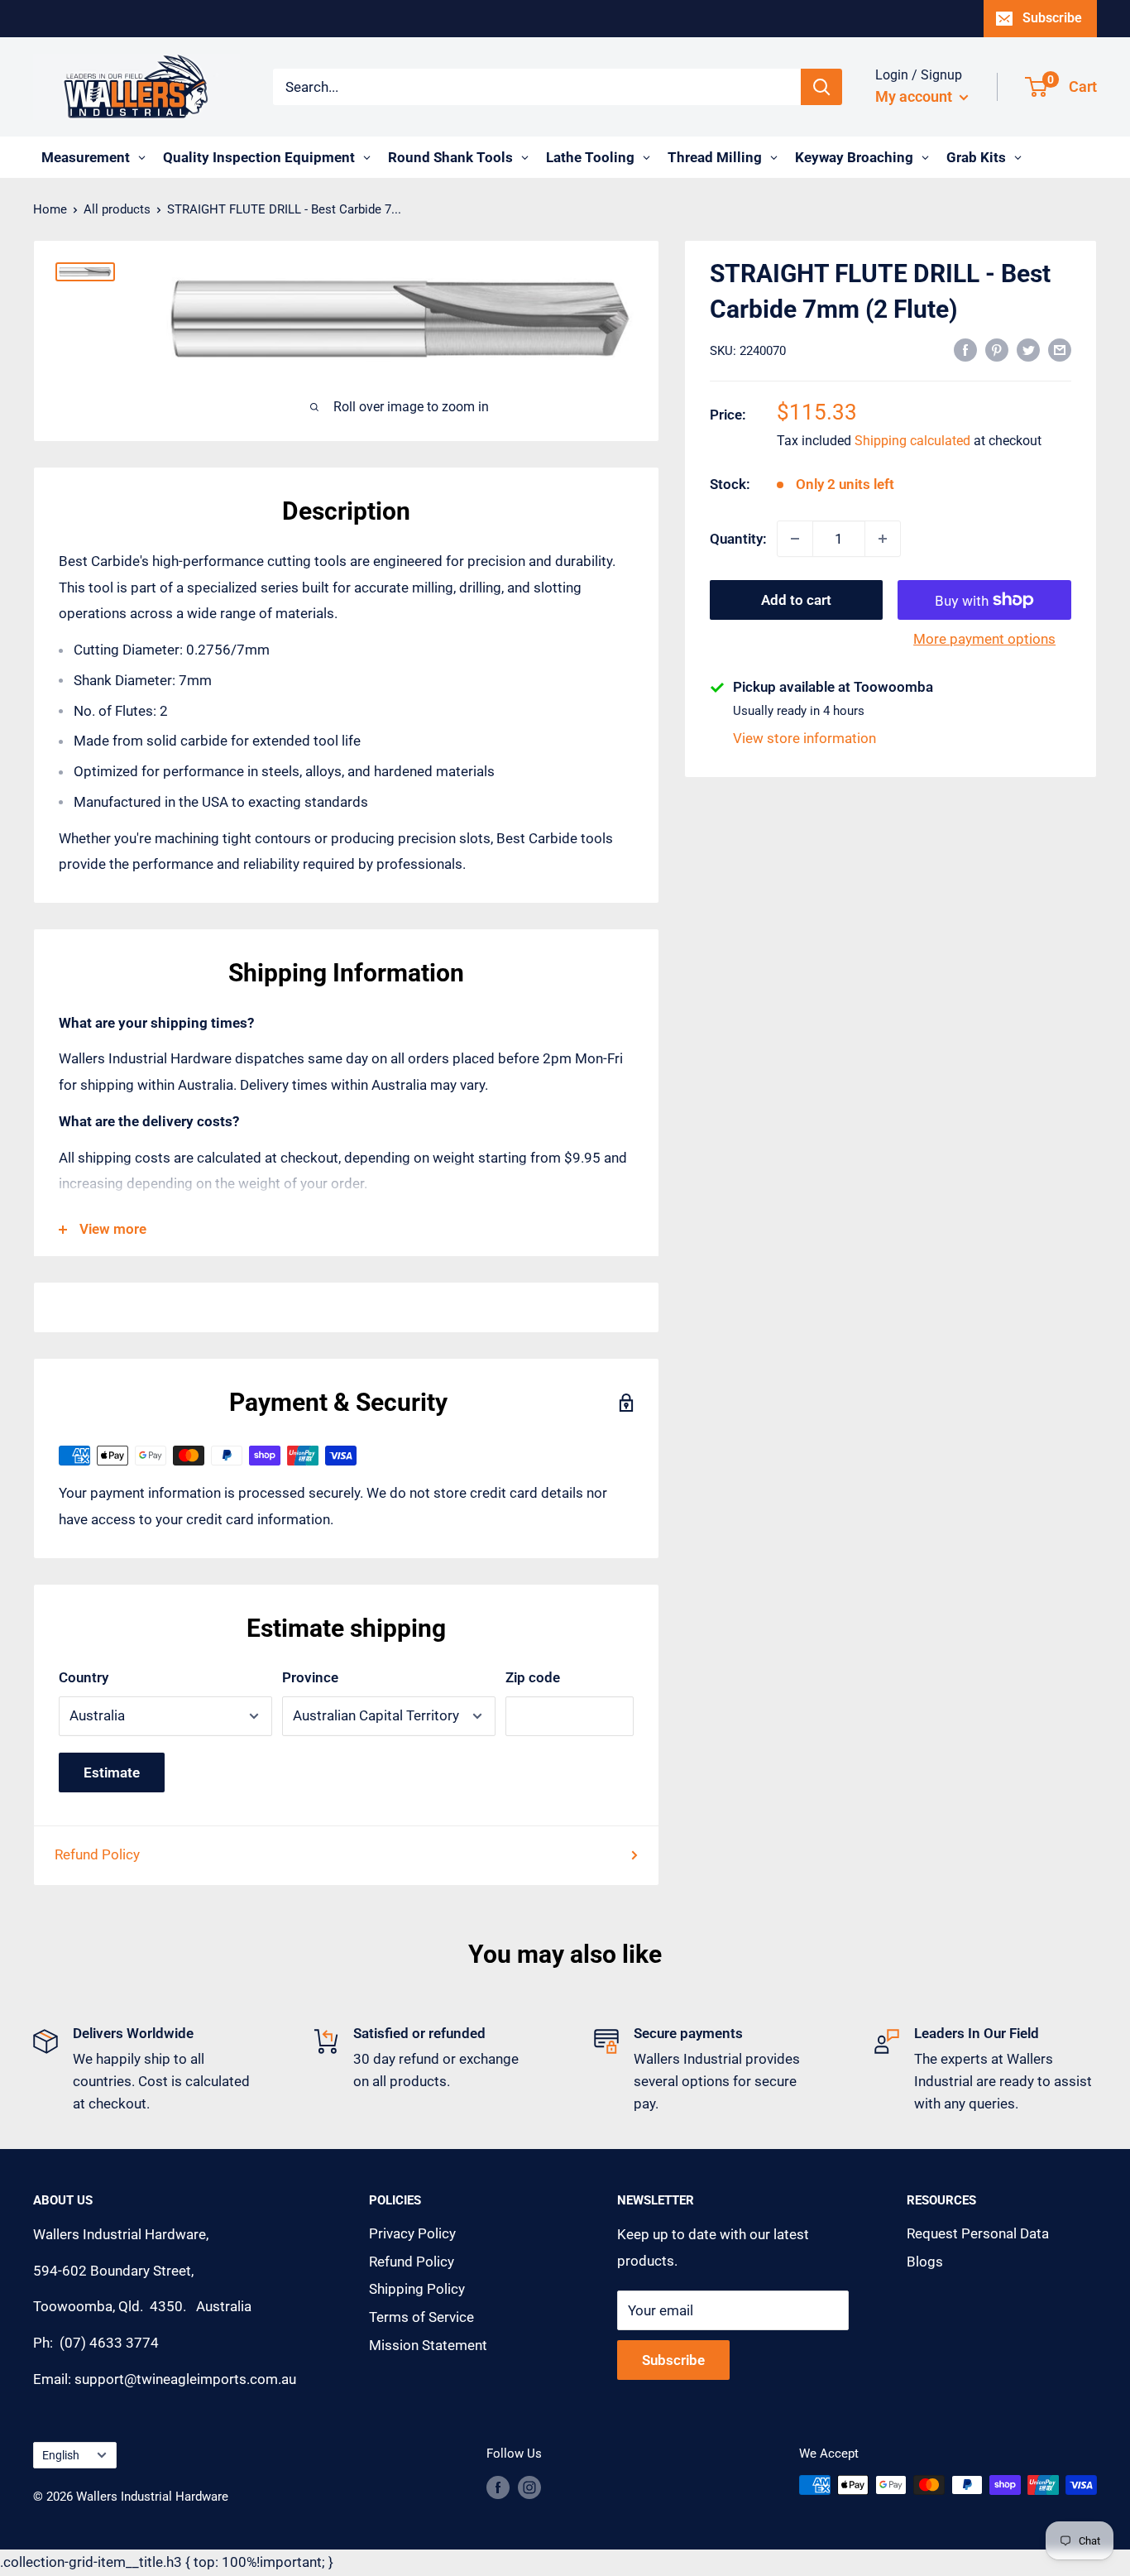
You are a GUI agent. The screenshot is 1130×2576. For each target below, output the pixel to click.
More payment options (984, 639)
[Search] (821, 87)
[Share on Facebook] (965, 349)
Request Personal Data (978, 2233)
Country (84, 1677)
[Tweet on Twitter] (1028, 349)
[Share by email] (1060, 349)
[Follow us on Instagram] (529, 2487)
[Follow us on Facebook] (498, 2487)
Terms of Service (421, 2317)
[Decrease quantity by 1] (795, 539)
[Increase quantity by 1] (883, 539)
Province (310, 1677)
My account (915, 96)
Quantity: (738, 538)
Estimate (112, 1772)
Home (50, 209)
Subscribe (1052, 18)
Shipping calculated (912, 441)
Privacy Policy (412, 2233)
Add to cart (796, 600)
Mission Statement (428, 2345)
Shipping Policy (417, 2289)
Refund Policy (97, 1854)
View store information (804, 738)
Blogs (925, 2262)
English (61, 2456)
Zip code (533, 1677)
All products (117, 209)
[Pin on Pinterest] (997, 349)
